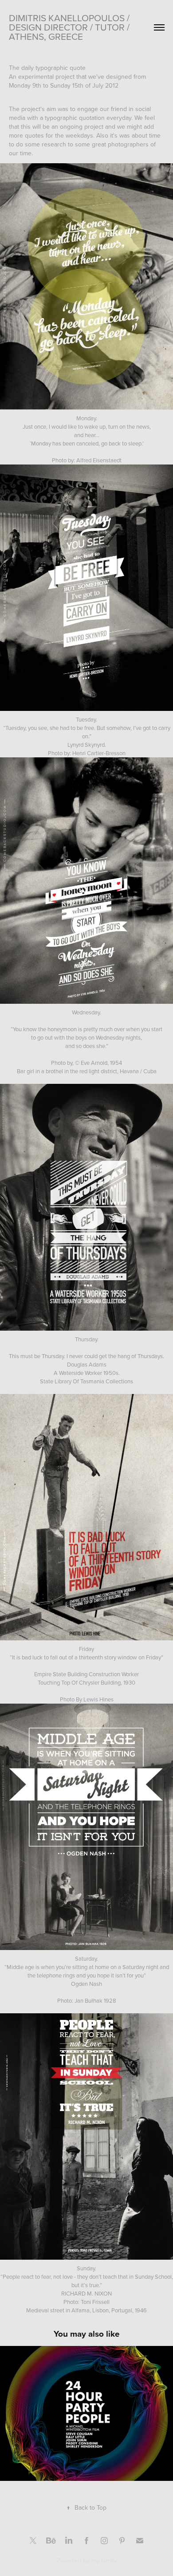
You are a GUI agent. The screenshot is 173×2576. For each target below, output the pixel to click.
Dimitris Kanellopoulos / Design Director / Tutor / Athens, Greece (70, 27)
